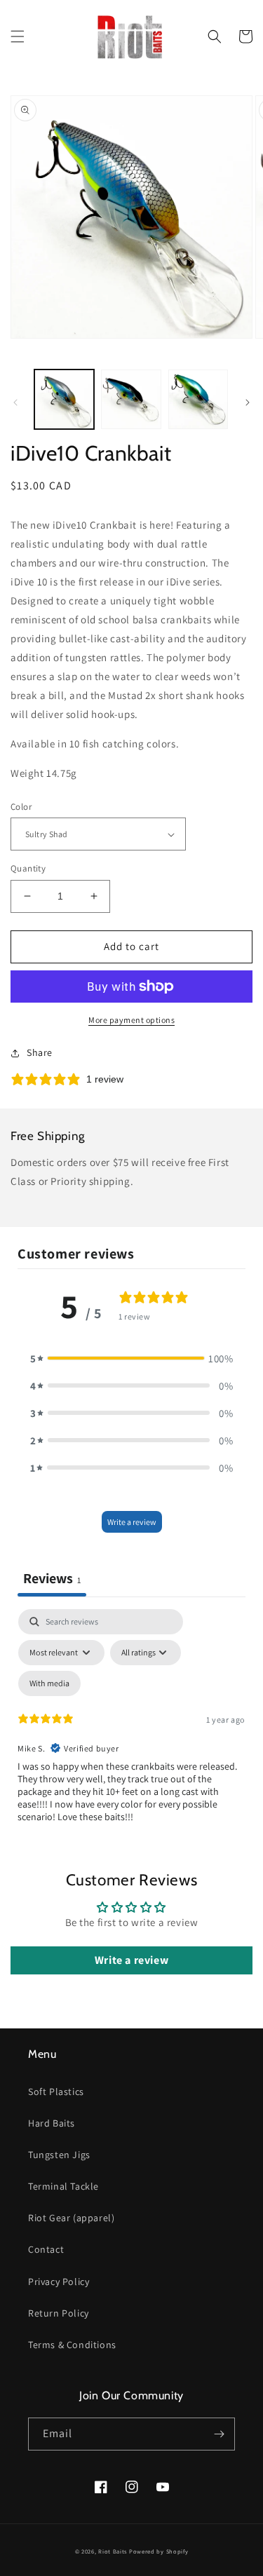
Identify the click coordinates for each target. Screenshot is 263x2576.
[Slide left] (15, 402)
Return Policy (59, 2313)
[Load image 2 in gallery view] (131, 399)
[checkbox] (49, 1683)
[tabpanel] (131, 1730)
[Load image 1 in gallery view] (64, 399)
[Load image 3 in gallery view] (198, 399)
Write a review (132, 1522)
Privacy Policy (59, 2282)
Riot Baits (113, 2551)
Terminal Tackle (63, 2186)
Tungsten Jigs (59, 2155)
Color (21, 807)
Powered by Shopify (159, 2551)
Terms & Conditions (72, 2345)
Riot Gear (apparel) (71, 2218)
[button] (18, 36)
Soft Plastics (56, 2092)
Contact (46, 2249)
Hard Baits (52, 2123)
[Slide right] (248, 402)
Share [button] (40, 1052)
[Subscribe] (219, 2434)
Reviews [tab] (52, 1578)
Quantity (28, 868)
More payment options (131, 1020)
